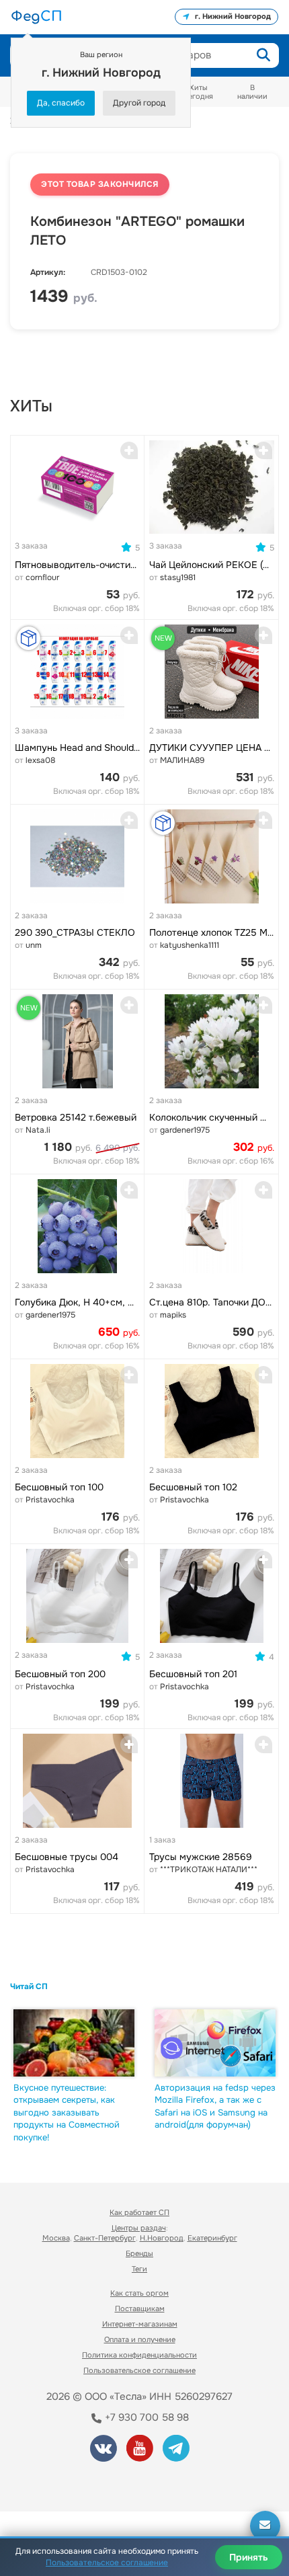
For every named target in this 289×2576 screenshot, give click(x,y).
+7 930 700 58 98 (146, 2417)
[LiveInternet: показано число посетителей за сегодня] (60, 2483)
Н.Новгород (162, 2238)
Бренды (139, 2253)
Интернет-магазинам (140, 2324)
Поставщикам (140, 2308)
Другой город (139, 103)
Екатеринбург (212, 2238)
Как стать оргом (139, 2293)
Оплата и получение (140, 2339)
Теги (139, 2269)
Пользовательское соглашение (139, 2370)
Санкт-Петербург (105, 2238)
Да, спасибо (61, 103)
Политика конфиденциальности (139, 2355)
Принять (249, 2557)
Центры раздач (139, 2228)
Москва (56, 2238)
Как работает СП (139, 2212)
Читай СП (29, 1986)
